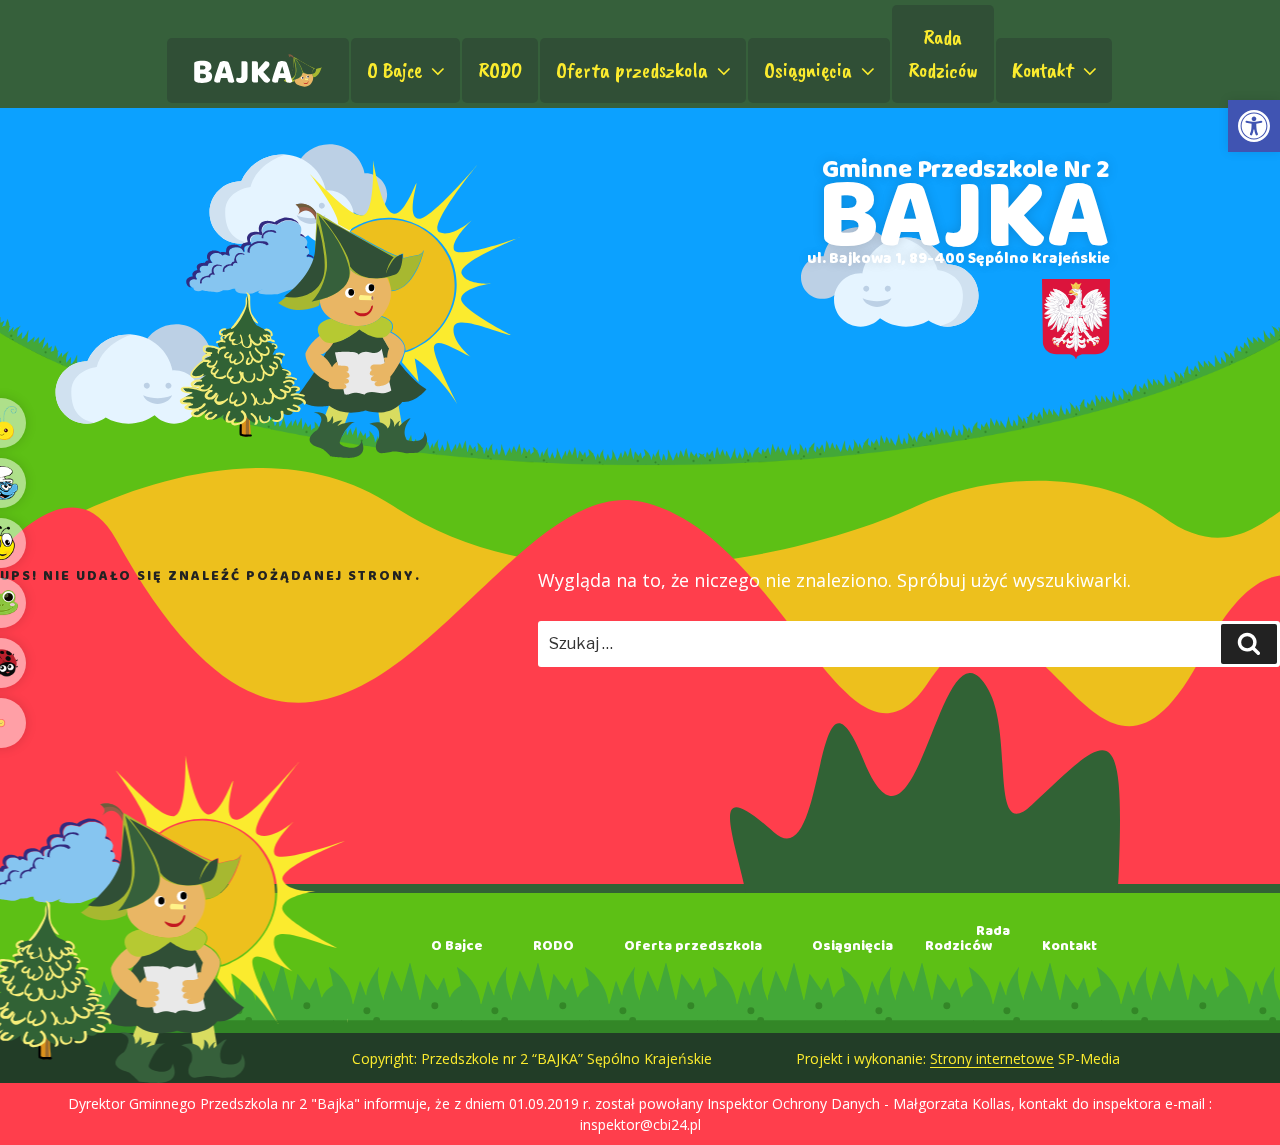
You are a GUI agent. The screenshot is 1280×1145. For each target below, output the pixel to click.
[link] (1254, 126)
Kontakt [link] (1043, 70)
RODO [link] (500, 70)
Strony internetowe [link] (992, 1058)
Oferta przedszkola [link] (632, 70)
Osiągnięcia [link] (808, 70)
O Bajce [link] (394, 70)
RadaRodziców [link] (943, 53)
